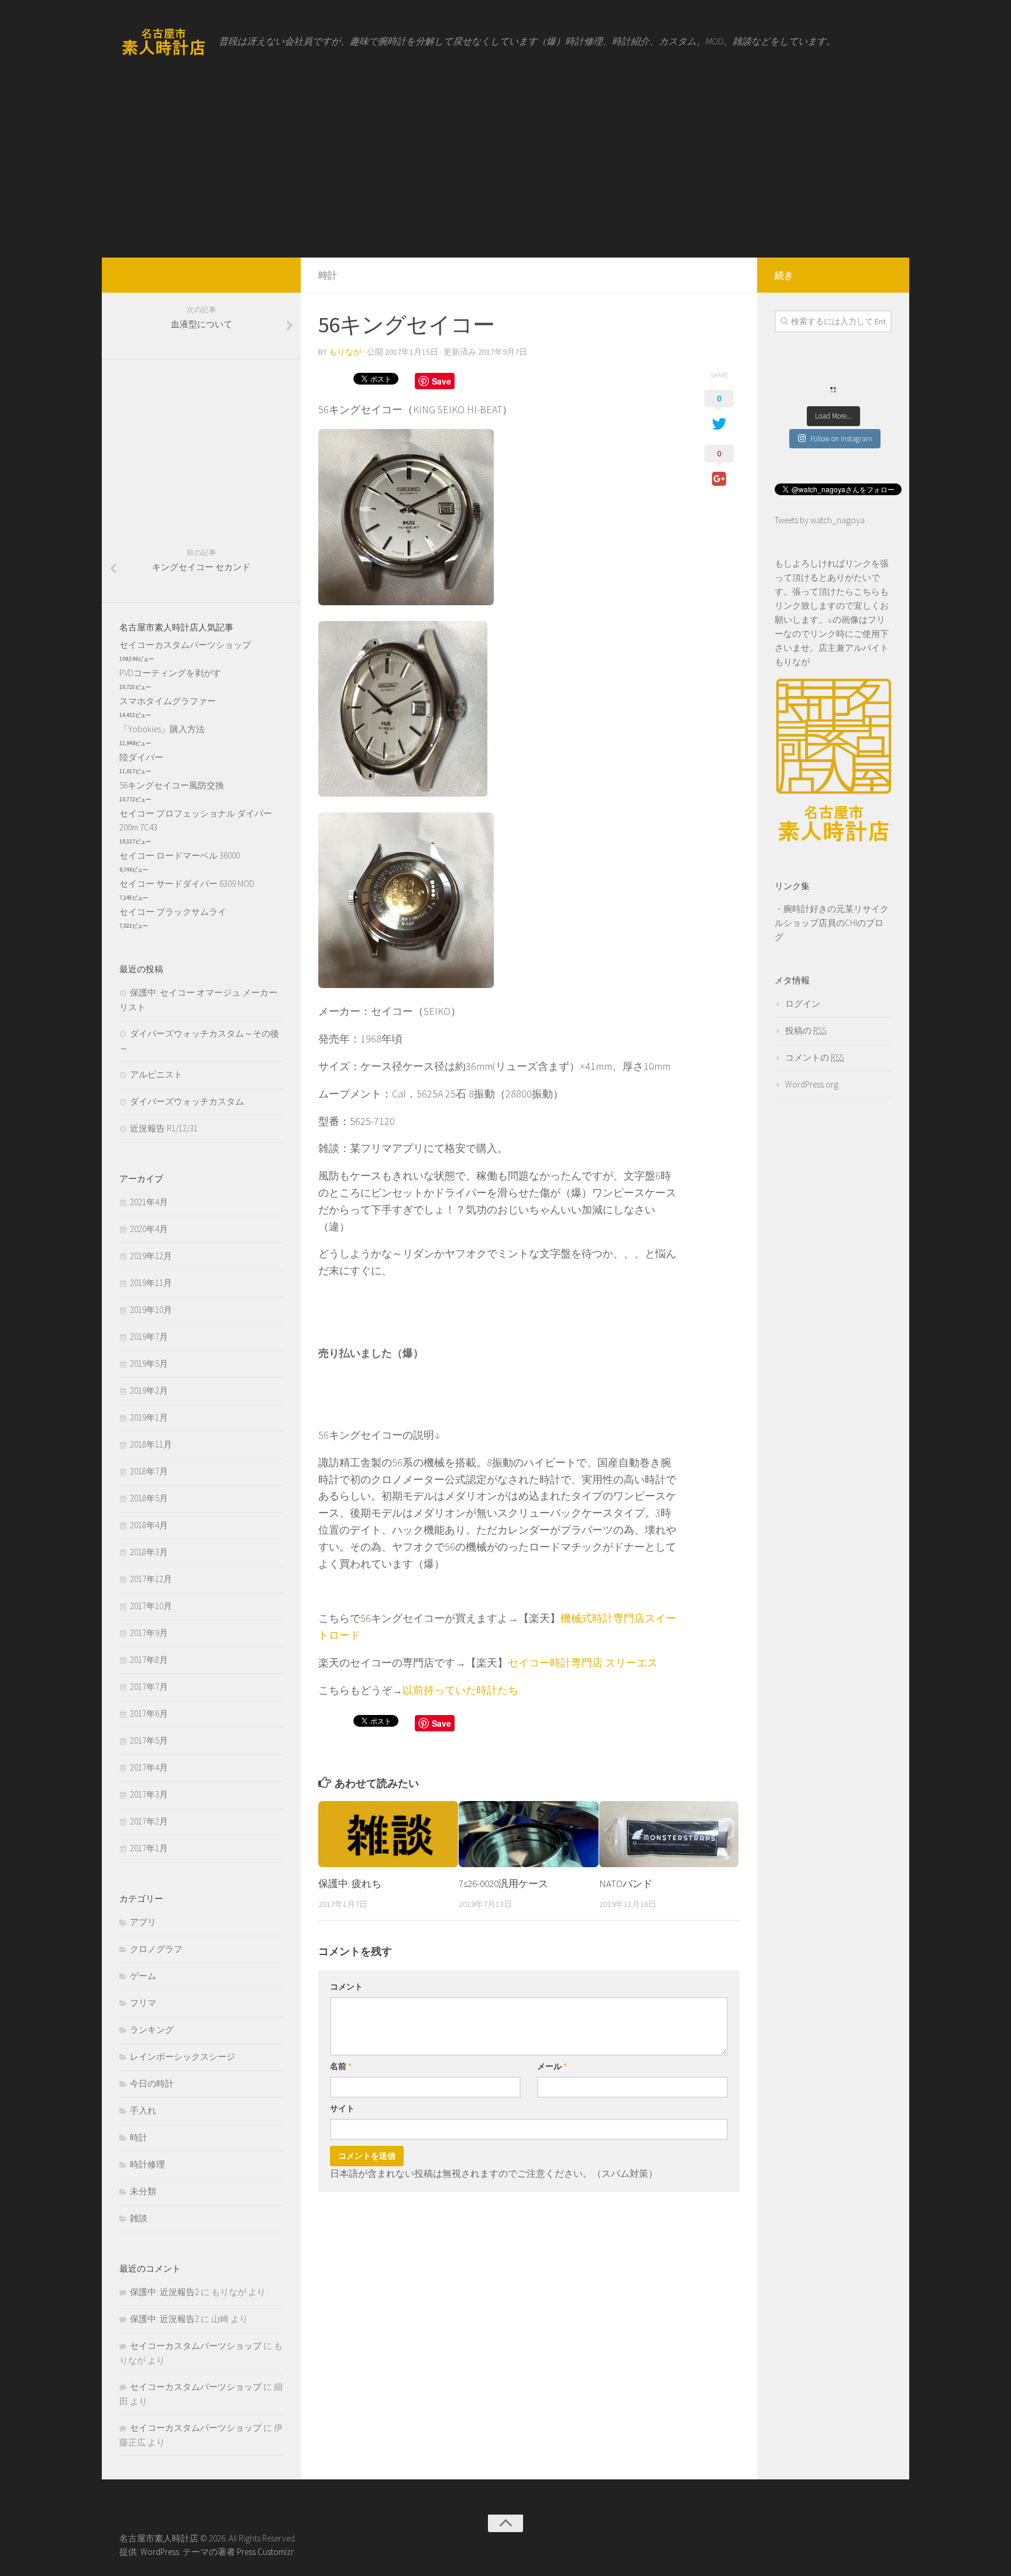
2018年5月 (149, 1498)
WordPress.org (812, 1084)
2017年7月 (149, 1687)
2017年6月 (149, 1714)
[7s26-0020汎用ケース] (529, 1834)
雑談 (139, 2218)
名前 (341, 2066)
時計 (328, 275)
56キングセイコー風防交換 (172, 785)
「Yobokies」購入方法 (162, 729)
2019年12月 (151, 1256)
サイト (342, 2108)
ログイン (803, 1004)
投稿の (806, 1030)
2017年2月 (149, 1821)
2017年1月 (149, 1848)
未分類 (143, 2191)
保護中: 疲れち (350, 1884)
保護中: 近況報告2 (164, 2292)
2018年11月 (151, 1444)
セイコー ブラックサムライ (173, 912)
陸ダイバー (141, 757)
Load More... (833, 416)
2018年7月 (149, 1471)
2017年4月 (149, 1767)
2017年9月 (149, 1633)
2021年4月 (149, 1202)
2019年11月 (151, 1283)
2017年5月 (149, 1740)
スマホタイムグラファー (168, 701)
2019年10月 (151, 1310)
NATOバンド (626, 1884)
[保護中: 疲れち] (388, 1834)
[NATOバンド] (669, 1834)
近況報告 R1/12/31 (164, 1128)
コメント (346, 1987)
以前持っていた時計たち (460, 1690)
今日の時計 (152, 2083)
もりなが (345, 352)
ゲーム (143, 1976)
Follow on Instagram (841, 439)
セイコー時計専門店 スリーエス (583, 1663)
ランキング (152, 2030)
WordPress (160, 2552)
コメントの (814, 1057)
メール (552, 2066)
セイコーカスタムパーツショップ (185, 645)
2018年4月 (149, 1525)
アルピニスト (156, 1074)
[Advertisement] (505, 170)
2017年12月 (151, 1579)
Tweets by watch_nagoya (820, 520)
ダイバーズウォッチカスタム (187, 1101)
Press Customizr (265, 2552)
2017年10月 (151, 1606)
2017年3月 (149, 1794)
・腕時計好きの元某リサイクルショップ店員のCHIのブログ (832, 923)
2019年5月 (149, 1364)
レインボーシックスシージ (183, 2057)
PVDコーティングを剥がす (170, 673)
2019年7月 (149, 1337)
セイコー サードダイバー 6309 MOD (187, 884)
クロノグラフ (156, 1949)
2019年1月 (149, 1417)
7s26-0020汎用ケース (503, 1884)
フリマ (143, 2003)
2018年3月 (149, 1552)
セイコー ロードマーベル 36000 (180, 855)
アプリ (143, 1922)
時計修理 (147, 2164)
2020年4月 (149, 1229)
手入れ (143, 2110)
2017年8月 (149, 1660)
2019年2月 (149, 1390)
